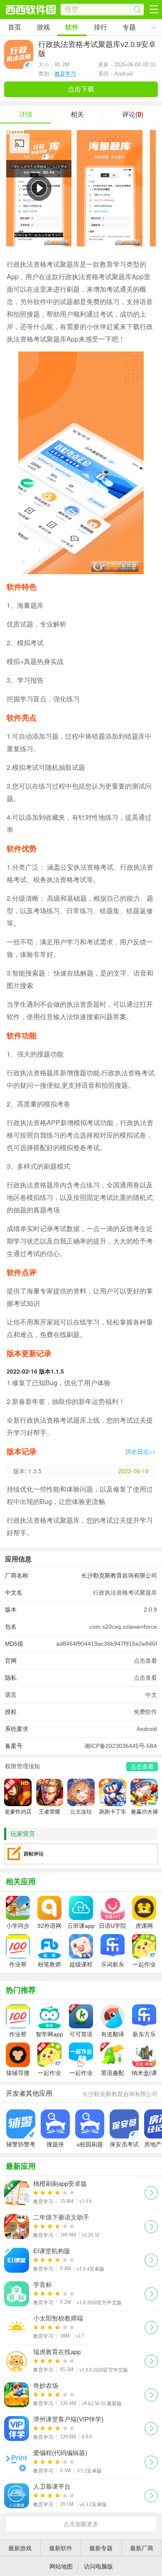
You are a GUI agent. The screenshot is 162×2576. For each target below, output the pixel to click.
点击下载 (81, 89)
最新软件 (61, 2548)
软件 (72, 27)
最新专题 (101, 2548)
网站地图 (61, 2566)
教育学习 (65, 74)
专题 (129, 27)
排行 (101, 27)
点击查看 (145, 1661)
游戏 (43, 27)
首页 (15, 27)
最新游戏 (20, 2548)
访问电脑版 (98, 2566)
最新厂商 (142, 2548)
